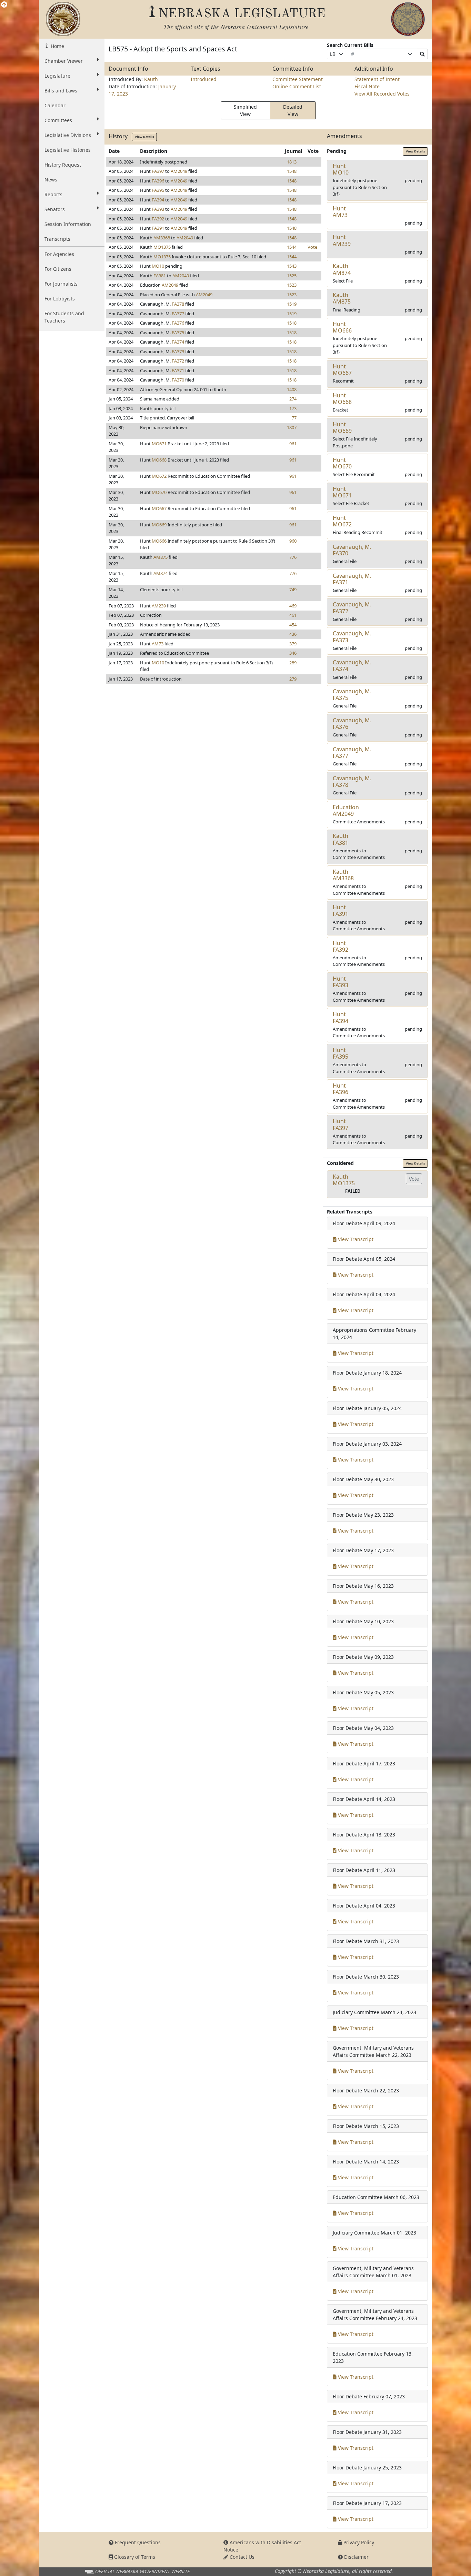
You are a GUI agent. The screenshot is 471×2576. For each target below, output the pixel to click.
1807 (292, 427)
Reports (53, 194)
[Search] (422, 54)
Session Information (68, 224)
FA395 (158, 190)
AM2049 (179, 171)
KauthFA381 (340, 839)
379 (293, 644)
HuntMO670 (342, 463)
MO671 (159, 444)
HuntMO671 (342, 492)
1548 (292, 171)
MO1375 (162, 247)
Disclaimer (356, 2557)
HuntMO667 (342, 370)
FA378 (178, 304)
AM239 (159, 606)
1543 (292, 266)
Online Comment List (297, 86)
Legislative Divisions (68, 135)
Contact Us (241, 2557)
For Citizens (58, 269)
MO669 (159, 525)
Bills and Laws (61, 91)
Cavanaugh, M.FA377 (352, 752)
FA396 (158, 181)
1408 (292, 389)
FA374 (178, 342)
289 (293, 663)
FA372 (178, 361)
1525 (292, 276)
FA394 (158, 200)
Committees (58, 120)
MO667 (159, 508)
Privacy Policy (358, 2542)
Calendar (55, 105)
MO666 (159, 541)
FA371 (178, 370)
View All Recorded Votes (382, 94)
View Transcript (355, 1239)
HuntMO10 (341, 169)
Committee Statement (298, 79)
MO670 (159, 492)
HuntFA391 (340, 910)
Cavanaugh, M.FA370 (352, 550)
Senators (55, 209)
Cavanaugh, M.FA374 (352, 666)
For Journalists (61, 284)
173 (293, 408)
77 (294, 418)
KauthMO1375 (344, 1180)
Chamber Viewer (64, 61)
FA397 (158, 171)
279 (293, 679)
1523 (292, 285)
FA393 (158, 209)
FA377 (178, 314)
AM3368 (162, 238)
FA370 (178, 380)
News (51, 180)
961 (293, 444)
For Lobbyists (60, 299)
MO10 (158, 266)
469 (293, 606)
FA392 (158, 219)
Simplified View (245, 110)
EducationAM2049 (346, 810)
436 (293, 634)
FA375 (178, 333)
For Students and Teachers (64, 317)
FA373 (178, 351)
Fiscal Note (367, 86)
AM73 (158, 644)
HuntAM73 (340, 212)
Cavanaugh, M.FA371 (352, 579)
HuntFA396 (340, 1089)
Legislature (57, 76)
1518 (292, 323)
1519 (292, 304)
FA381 (160, 276)
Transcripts (57, 239)
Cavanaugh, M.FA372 (352, 608)
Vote (312, 247)
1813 (292, 162)
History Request (63, 165)
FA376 (178, 323)
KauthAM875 (342, 298)
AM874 (161, 573)
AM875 (161, 557)
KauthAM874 (342, 269)
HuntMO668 (342, 399)
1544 (292, 247)
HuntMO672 (342, 521)
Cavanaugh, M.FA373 (352, 637)
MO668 (159, 460)
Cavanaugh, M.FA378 (352, 781)
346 (293, 653)
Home (57, 46)
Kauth (151, 79)
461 (293, 615)
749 (293, 589)
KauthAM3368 (343, 875)
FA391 (158, 228)
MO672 (159, 476)
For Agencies (59, 254)
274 (293, 399)
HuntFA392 (340, 946)
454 (293, 625)
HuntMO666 (342, 327)
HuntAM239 (342, 240)
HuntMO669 (342, 428)
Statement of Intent (377, 79)
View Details (144, 137)
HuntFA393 (340, 982)
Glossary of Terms (134, 2557)
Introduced (204, 79)
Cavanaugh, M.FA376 (352, 724)
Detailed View (293, 110)
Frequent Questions (137, 2542)
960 (293, 541)
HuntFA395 (340, 1053)
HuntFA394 (340, 1017)
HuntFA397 (340, 1124)
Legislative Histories (68, 150)
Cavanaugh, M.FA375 (352, 695)
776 (293, 557)
